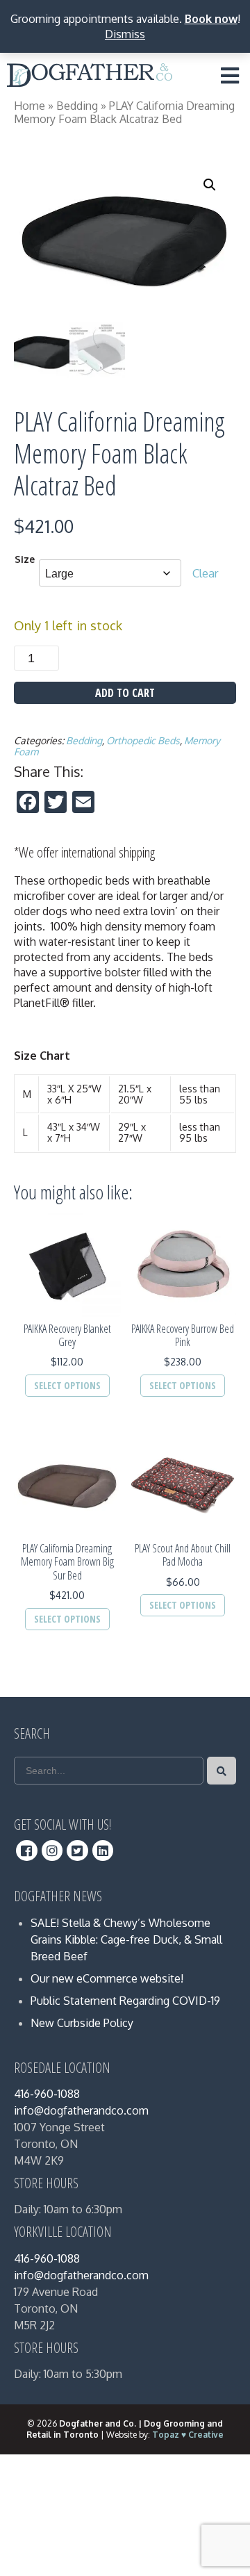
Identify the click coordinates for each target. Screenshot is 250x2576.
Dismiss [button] (125, 34)
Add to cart (125, 693)
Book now (211, 19)
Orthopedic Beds (143, 740)
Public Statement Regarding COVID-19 (125, 2001)
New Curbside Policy (82, 2023)
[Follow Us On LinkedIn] (103, 1851)
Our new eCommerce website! (107, 1978)
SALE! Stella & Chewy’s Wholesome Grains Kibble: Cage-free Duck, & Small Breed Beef (126, 1939)
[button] (210, 185)
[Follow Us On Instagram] (52, 1851)
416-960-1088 (47, 2094)
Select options (67, 1385)
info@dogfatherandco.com (81, 2110)
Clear (206, 573)
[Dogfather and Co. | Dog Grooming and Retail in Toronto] (90, 78)
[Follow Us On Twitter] (77, 1851)
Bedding (77, 106)
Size (25, 559)
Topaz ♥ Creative (188, 2435)
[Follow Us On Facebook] (27, 1851)
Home (30, 106)
